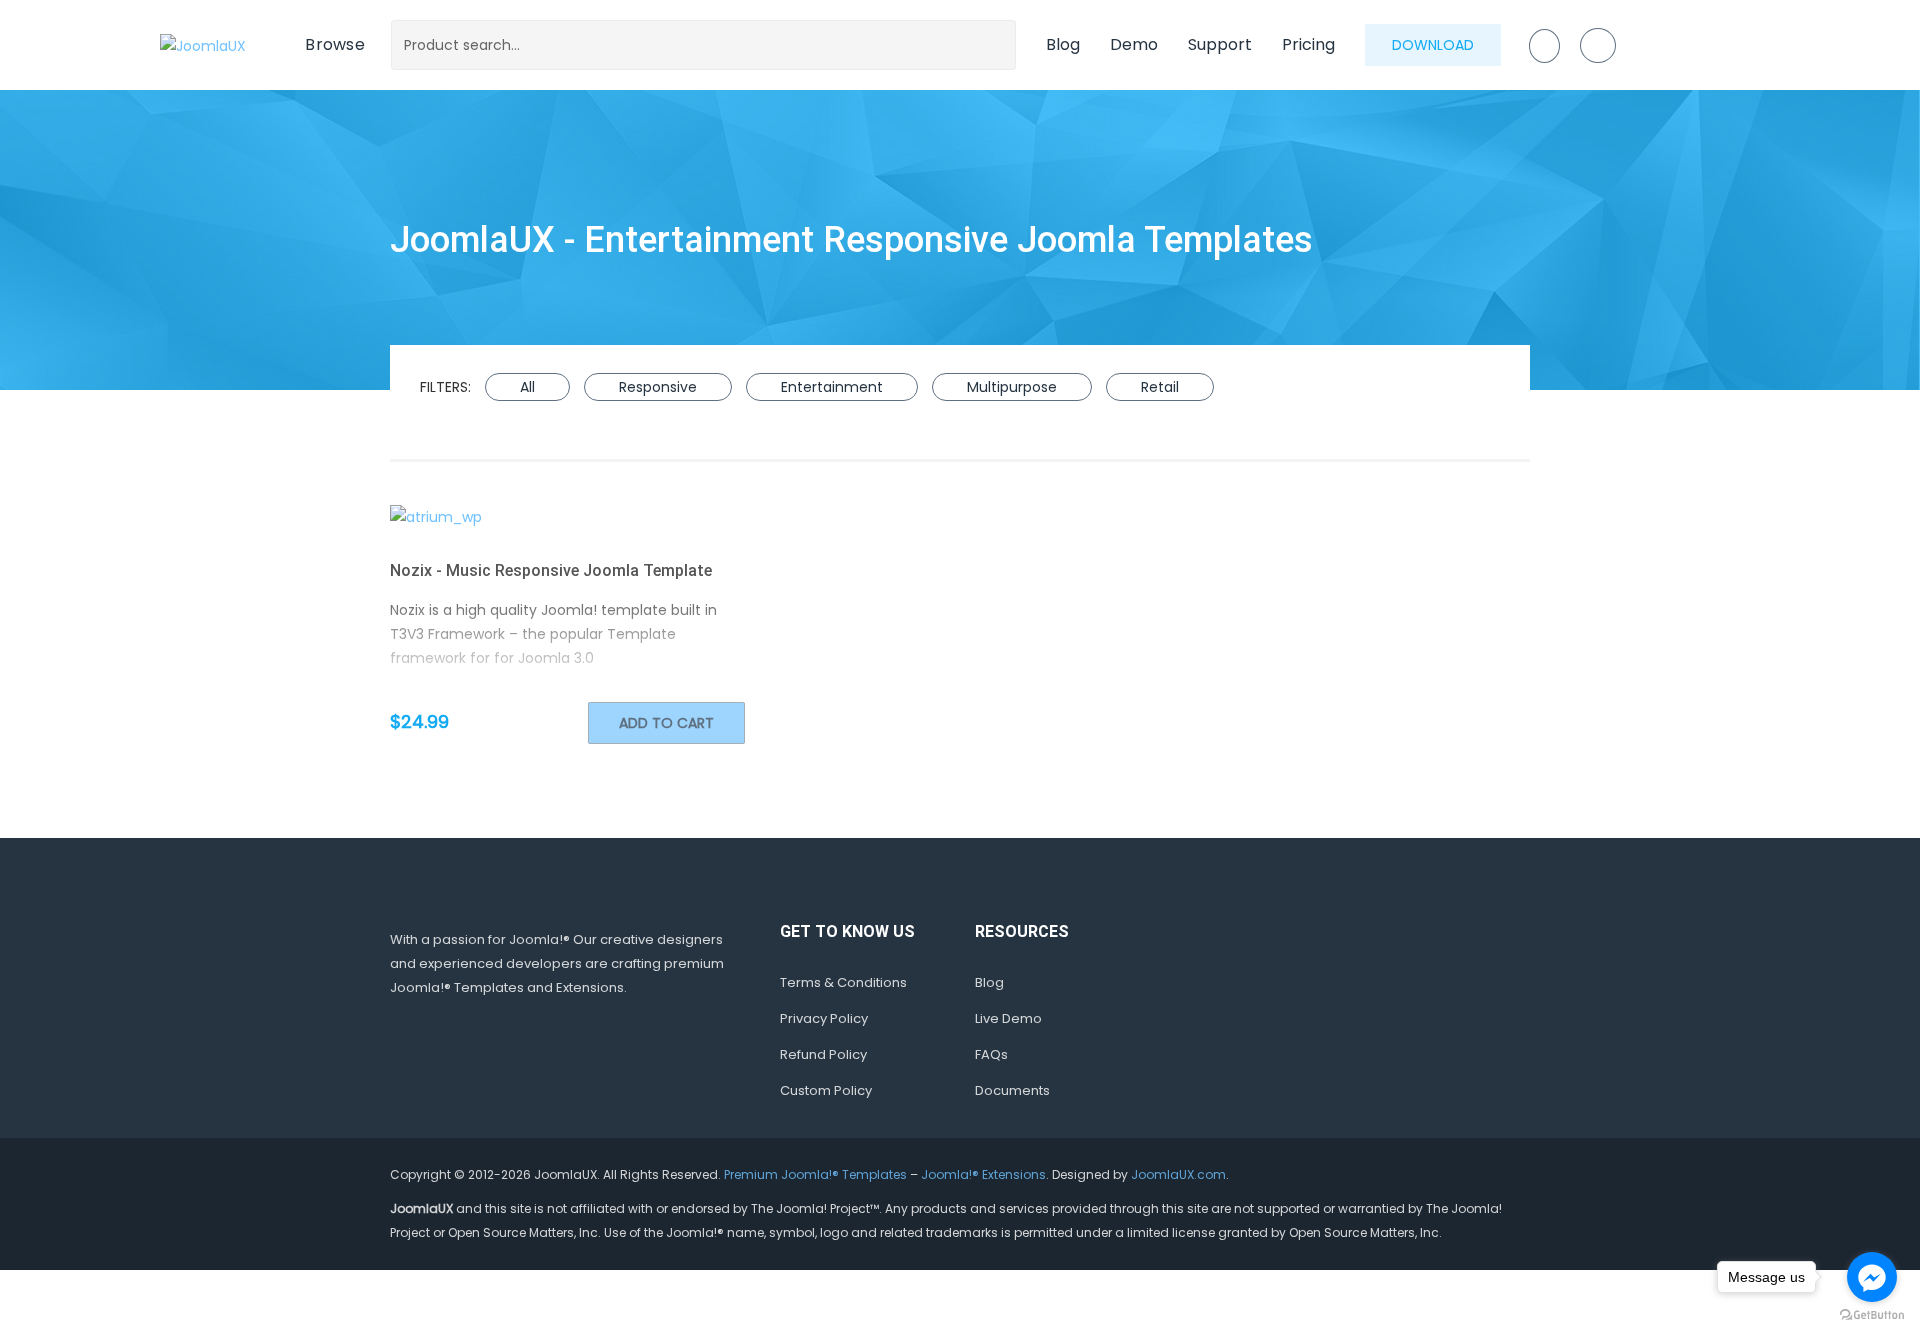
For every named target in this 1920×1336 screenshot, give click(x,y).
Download (1433, 45)
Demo (1134, 44)
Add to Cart (666, 723)
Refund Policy (823, 1054)
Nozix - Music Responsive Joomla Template (551, 570)
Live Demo (1008, 1018)
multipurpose (1012, 387)
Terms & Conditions (843, 982)
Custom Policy (826, 1090)
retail (1160, 387)
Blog (1063, 44)
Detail (605, 517)
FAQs (991, 1054)
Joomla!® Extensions (983, 1174)
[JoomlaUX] (203, 44)
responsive (658, 387)
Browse (335, 44)
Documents (1012, 1090)
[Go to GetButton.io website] (1872, 1315)
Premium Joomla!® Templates (815, 1174)
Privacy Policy (824, 1018)
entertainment (832, 387)
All (527, 387)
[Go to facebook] (1872, 1277)
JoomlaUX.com (1178, 1174)
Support (1220, 44)
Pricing (1308, 44)
